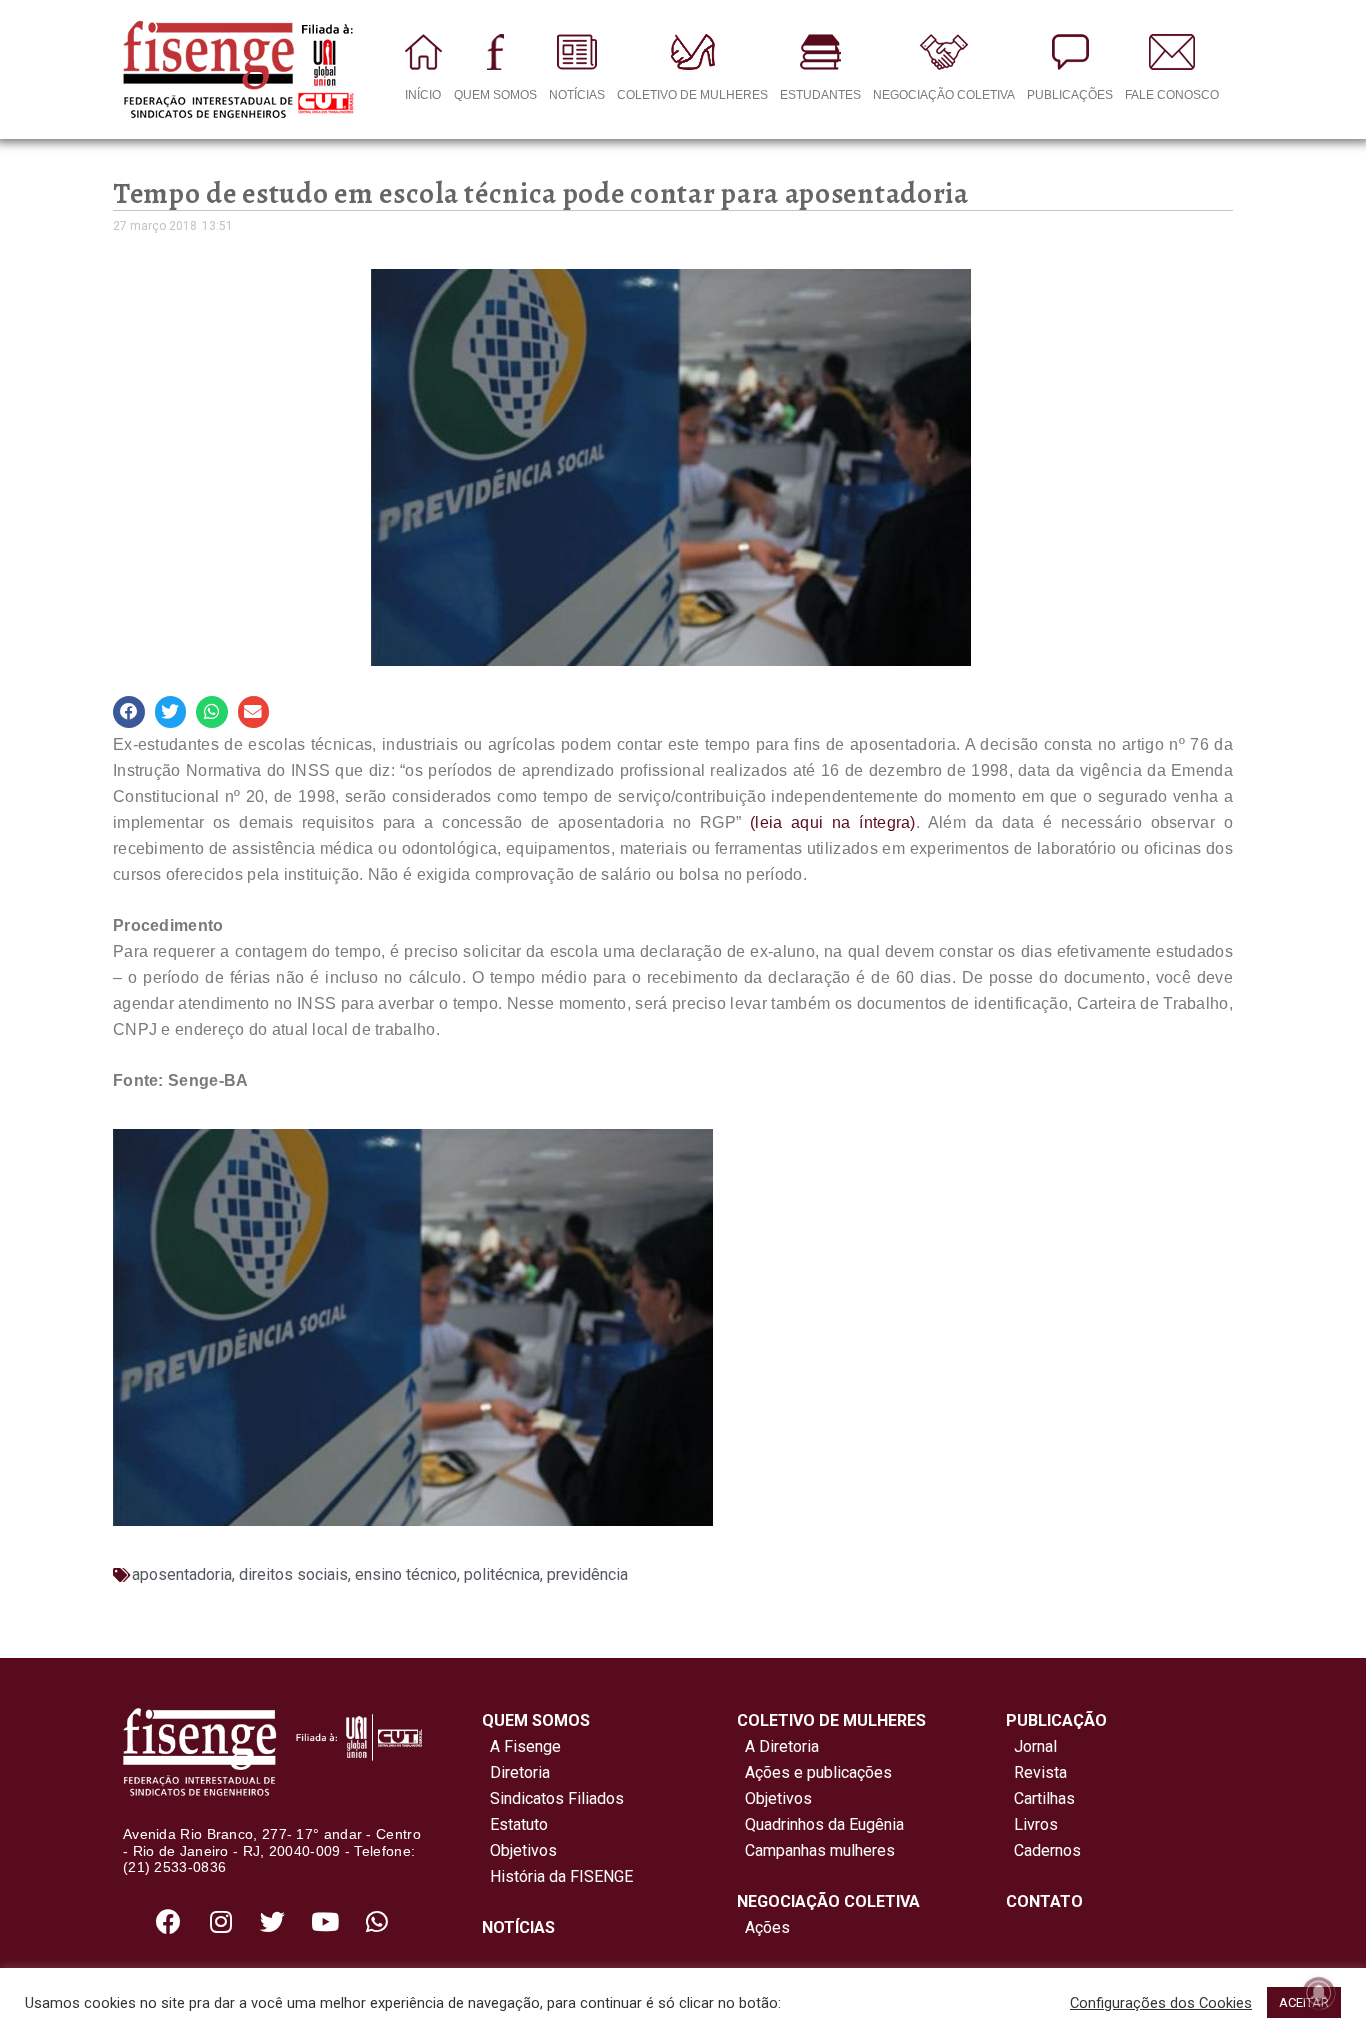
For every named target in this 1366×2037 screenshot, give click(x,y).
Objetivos (519, 1850)
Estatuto (515, 1824)
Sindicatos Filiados (553, 1798)
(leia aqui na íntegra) (833, 822)
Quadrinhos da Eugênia (820, 1824)
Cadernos (1047, 1850)
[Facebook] (169, 1921)
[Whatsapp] (377, 1921)
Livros (1036, 1824)
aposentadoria (182, 1574)
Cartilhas (1044, 1798)
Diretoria (516, 1772)
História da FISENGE (557, 1876)
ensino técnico (406, 1574)
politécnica (502, 1574)
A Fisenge (521, 1746)
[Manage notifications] (1319, 1993)
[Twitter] (273, 1921)
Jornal (1035, 1746)
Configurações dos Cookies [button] (1161, 2003)
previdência (587, 1574)
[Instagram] (221, 1921)
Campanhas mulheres (816, 1850)
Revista (1040, 1772)
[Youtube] (325, 1921)
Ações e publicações (814, 1772)
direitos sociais (293, 1574)
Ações (763, 1927)
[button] (129, 712)
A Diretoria (778, 1746)
